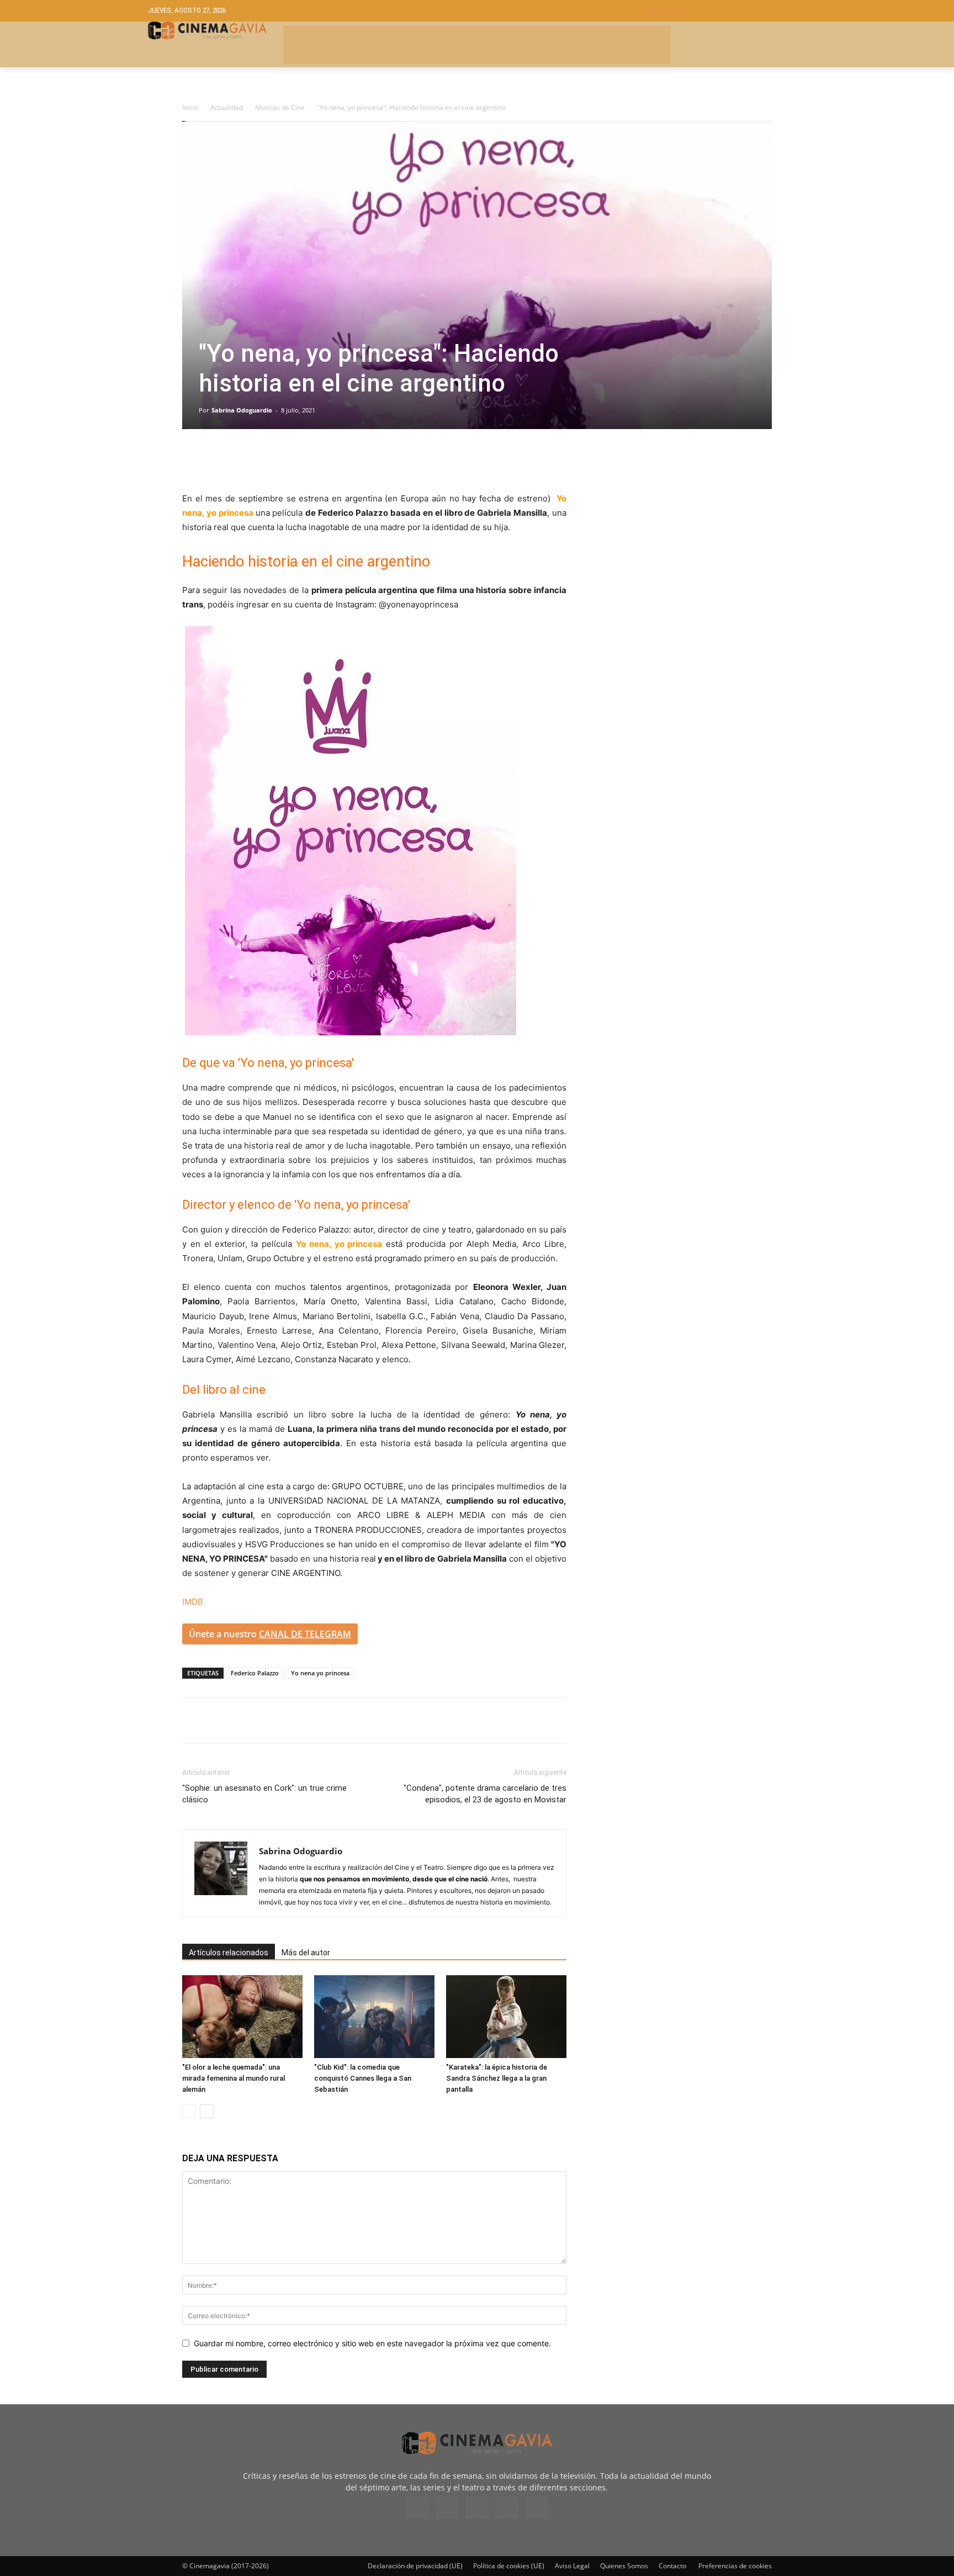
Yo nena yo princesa (320, 1673)
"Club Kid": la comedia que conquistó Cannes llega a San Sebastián (363, 2078)
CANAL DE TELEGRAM (305, 1634)
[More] (321, 460)
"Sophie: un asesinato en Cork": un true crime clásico (264, 1794)
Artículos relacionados (229, 1953)
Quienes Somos (624, 2566)
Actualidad (227, 107)
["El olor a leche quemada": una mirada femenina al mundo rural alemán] (242, 2017)
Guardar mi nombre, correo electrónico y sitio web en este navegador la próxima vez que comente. (372, 2343)
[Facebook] (193, 460)
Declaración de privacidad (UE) (415, 2566)
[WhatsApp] (295, 460)
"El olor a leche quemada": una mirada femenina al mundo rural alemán (234, 2078)
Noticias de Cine (280, 107)
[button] (725, 11)
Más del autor (306, 1953)
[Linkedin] (244, 460)
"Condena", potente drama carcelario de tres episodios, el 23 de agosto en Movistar (485, 1794)
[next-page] (207, 2111)
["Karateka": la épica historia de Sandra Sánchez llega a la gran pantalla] (506, 2017)
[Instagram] (447, 2507)
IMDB (193, 1602)
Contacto (672, 2566)
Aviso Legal (572, 2566)
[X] (219, 460)
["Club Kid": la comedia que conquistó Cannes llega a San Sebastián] (374, 2017)
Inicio (190, 107)
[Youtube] (537, 2508)
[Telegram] (269, 460)
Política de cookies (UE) (509, 2566)
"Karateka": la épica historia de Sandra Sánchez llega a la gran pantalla (497, 2078)
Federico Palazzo (255, 1673)
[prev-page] (189, 2111)
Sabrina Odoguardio (242, 410)
